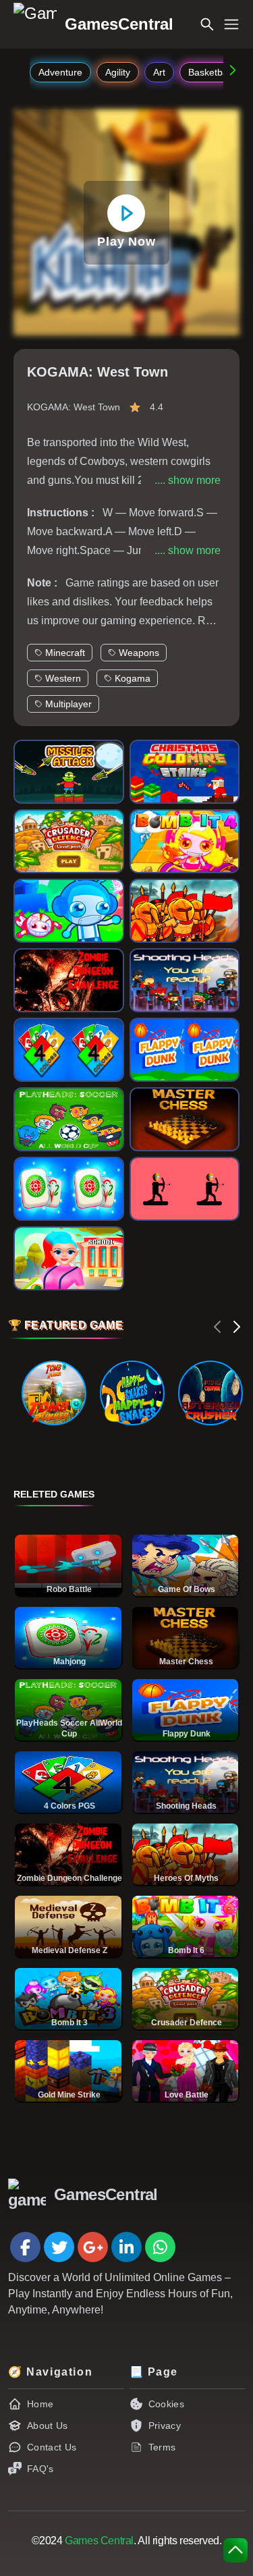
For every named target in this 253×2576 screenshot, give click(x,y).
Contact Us (52, 2447)
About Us (48, 2426)
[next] (237, 1327)
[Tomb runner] (54, 1393)
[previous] (218, 1327)
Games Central (99, 2541)
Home (40, 2404)
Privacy (165, 2426)
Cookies (166, 2404)
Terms (162, 2447)
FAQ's (40, 2469)
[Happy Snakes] (132, 1393)
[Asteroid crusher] (210, 1393)
